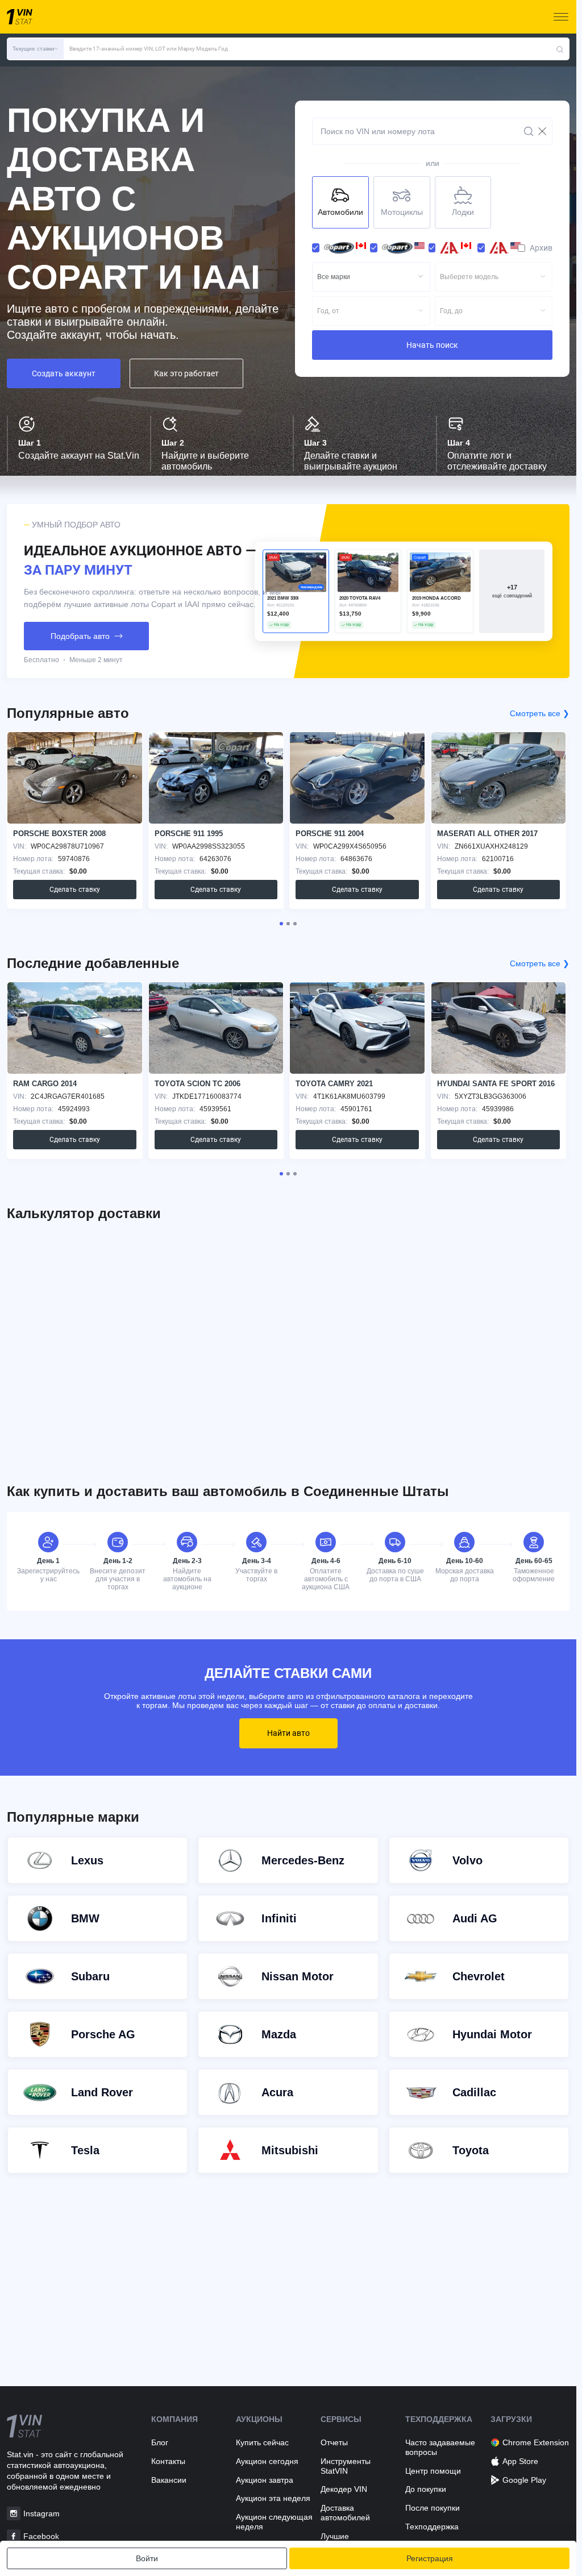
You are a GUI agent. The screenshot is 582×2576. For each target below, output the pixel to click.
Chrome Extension (536, 2442)
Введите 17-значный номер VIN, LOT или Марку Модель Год (149, 49)
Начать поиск (432, 345)
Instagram (41, 2513)
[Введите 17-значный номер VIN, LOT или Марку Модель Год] (560, 49)
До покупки (426, 2489)
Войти (147, 2558)
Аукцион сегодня (267, 2461)
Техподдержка (432, 2527)
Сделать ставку (75, 890)
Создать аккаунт (64, 373)
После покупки (433, 2508)
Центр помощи (433, 2471)
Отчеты (334, 2442)
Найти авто (288, 1733)
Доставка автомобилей (345, 2513)
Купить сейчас (262, 2442)
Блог (160, 2442)
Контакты (168, 2461)
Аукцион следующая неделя (274, 2522)
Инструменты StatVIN (346, 2466)
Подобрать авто (80, 636)
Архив (541, 248)
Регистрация (430, 2558)
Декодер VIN (344, 2489)
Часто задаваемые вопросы (440, 2447)
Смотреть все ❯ (540, 713)
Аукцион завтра (265, 2480)
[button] (35, 49)
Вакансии (169, 2480)
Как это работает (186, 373)
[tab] (281, 924)
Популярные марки (73, 1817)
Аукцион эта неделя (273, 2498)
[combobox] (371, 277)
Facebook (41, 2536)
